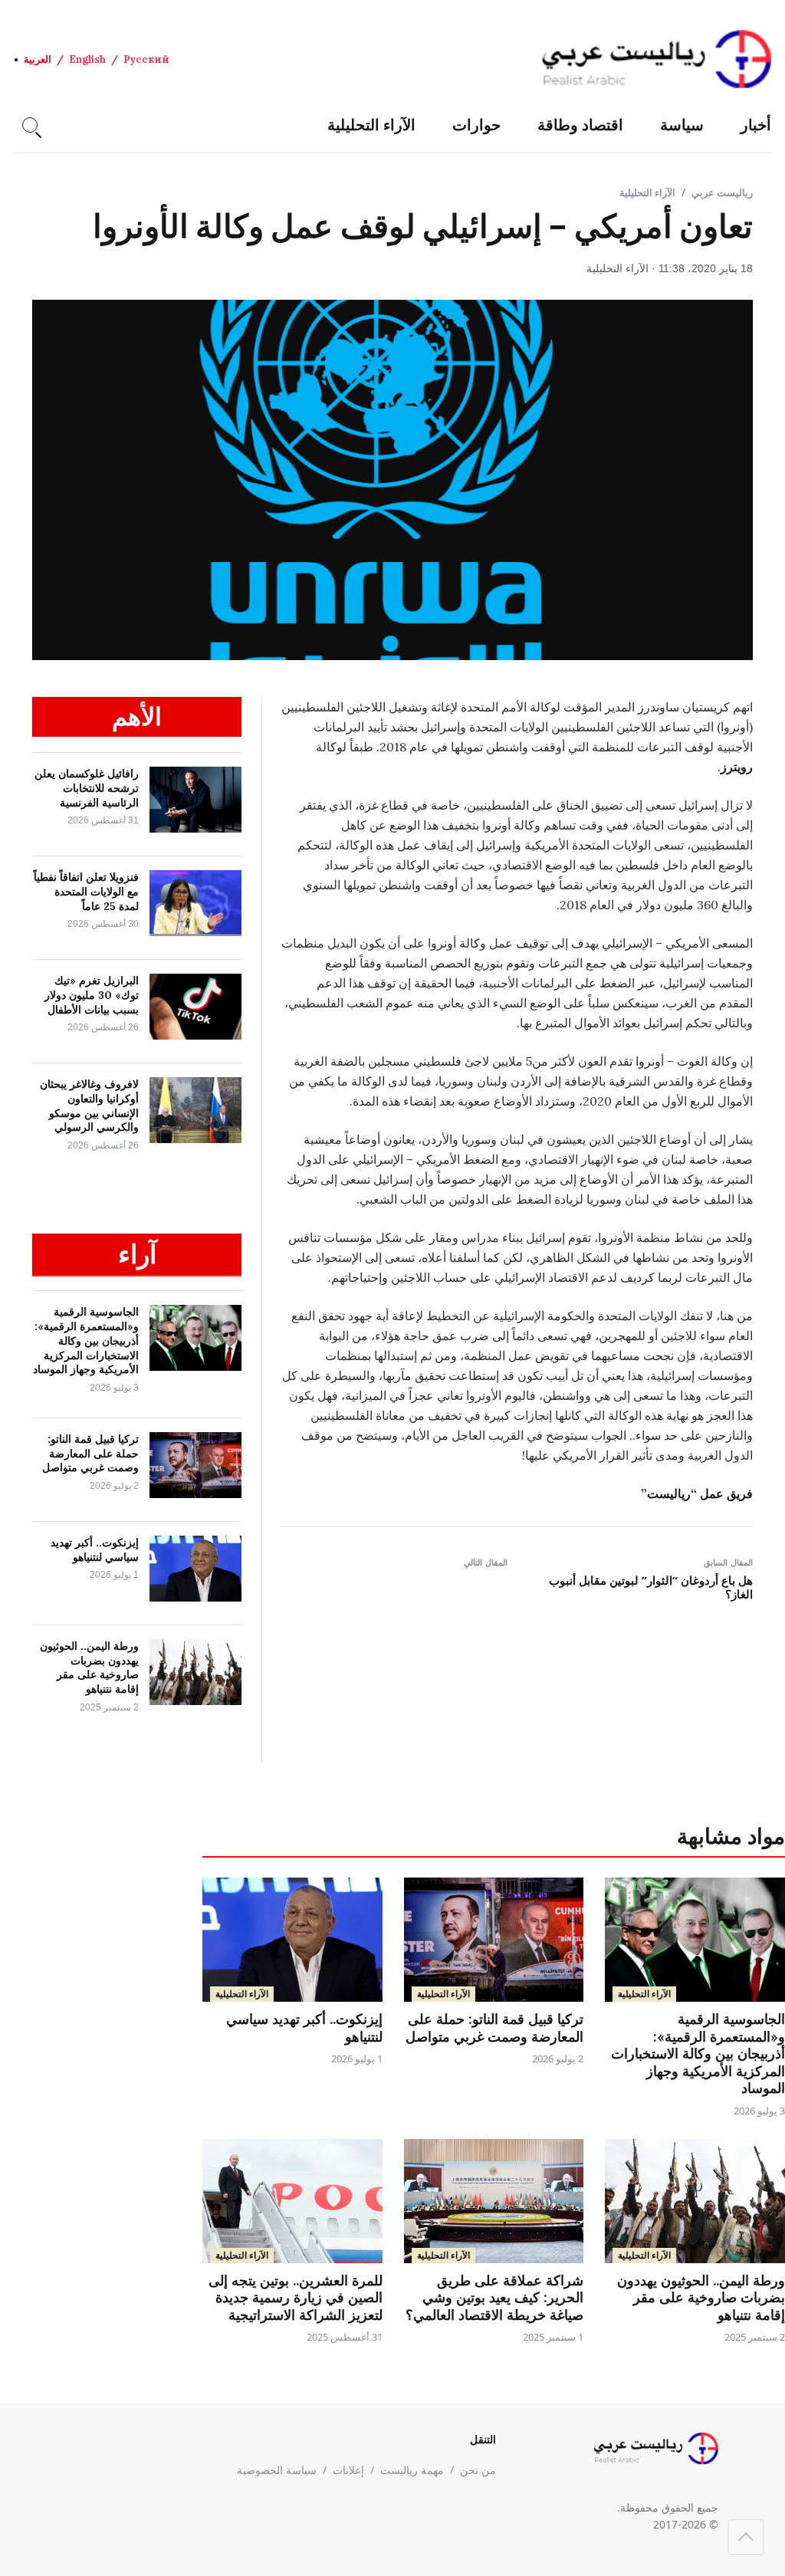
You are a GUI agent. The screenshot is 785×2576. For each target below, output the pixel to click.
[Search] (30, 125)
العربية (38, 59)
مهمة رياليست (412, 2470)
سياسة (682, 125)
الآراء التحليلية (371, 125)
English (87, 59)
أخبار (756, 125)
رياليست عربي (722, 192)
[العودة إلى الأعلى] (746, 2537)
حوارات (476, 125)
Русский (146, 59)
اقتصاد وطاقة (580, 125)
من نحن (478, 2470)
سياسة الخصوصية (277, 2470)
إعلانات (348, 2470)
